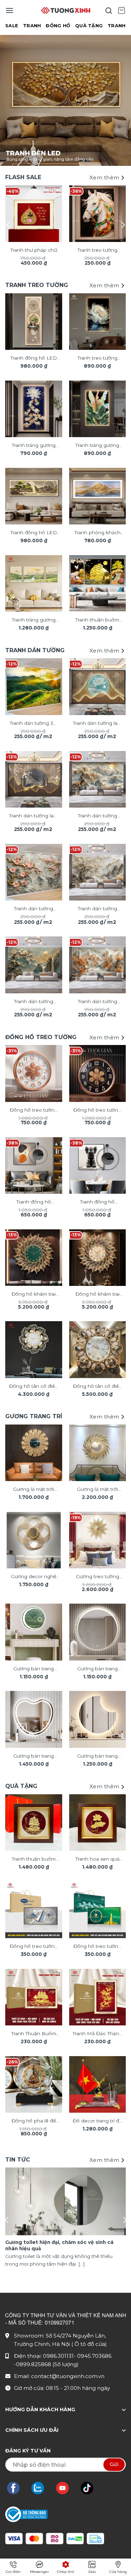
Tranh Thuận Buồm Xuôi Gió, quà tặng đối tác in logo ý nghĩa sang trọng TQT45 (34, 2034)
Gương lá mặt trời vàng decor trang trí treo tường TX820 (97, 1490)
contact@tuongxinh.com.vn (68, 2376)
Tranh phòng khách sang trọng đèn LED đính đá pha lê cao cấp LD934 (97, 533)
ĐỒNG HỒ (58, 26)
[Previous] (8, 225)
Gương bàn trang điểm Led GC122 (97, 1757)
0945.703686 (94, 2356)
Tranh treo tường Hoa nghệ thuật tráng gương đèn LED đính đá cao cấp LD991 (97, 359)
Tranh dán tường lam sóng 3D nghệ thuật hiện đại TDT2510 (97, 724)
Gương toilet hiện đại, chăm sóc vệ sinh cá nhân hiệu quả (59, 2245)
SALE (12, 26)
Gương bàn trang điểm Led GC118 (34, 1669)
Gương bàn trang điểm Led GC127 (97, 1669)
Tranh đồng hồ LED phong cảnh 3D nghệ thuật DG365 (34, 359)
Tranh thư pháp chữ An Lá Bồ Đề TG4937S (34, 251)
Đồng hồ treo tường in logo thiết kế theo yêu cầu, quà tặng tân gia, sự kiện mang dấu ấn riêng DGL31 (97, 1947)
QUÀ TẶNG (89, 26)
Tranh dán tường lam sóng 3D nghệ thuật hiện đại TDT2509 (34, 816)
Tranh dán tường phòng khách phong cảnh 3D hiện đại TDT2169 (97, 1002)
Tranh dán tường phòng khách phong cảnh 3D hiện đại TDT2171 (34, 1002)
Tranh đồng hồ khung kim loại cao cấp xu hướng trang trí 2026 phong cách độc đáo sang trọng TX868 (34, 1202)
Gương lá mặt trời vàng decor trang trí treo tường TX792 (34, 1490)
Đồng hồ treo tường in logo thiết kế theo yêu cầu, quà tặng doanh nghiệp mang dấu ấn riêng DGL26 (34, 1947)
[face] (17, 2488)
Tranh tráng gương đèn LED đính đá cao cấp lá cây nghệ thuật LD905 (97, 446)
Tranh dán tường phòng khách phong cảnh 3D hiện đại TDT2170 (97, 816)
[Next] (123, 225)
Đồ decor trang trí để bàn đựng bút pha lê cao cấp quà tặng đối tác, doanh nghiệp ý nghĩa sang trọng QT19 (97, 2121)
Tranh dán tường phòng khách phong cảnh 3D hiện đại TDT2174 (97, 909)
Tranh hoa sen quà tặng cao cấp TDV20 (97, 1860)
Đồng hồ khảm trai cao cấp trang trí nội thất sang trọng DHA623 (97, 1295)
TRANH (32, 26)
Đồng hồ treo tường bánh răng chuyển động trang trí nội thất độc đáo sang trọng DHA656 (97, 1111)
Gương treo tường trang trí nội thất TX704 (97, 1577)
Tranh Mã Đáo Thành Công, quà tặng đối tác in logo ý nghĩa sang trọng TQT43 (97, 2034)
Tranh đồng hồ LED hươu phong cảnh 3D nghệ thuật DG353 (34, 533)
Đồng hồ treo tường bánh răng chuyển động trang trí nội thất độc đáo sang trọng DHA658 (34, 1111)
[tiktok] (90, 2488)
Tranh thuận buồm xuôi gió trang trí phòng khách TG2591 (97, 620)
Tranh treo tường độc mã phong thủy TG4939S (97, 251)
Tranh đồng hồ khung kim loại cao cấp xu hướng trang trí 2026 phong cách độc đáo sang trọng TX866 (97, 1202)
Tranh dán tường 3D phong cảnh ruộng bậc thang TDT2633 (34, 724)
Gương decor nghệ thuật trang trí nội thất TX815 (34, 1577)
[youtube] (66, 2488)
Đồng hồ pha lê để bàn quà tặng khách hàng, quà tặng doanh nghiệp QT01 (34, 2121)
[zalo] (41, 2488)
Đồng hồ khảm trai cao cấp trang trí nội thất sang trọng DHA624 (34, 1295)
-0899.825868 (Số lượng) (46, 2364)
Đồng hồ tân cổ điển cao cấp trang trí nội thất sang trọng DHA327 (34, 1387)
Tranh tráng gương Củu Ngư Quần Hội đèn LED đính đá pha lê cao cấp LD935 (34, 446)
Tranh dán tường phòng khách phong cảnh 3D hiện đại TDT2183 (34, 909)
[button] (9, 10)
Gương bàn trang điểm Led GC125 (34, 1757)
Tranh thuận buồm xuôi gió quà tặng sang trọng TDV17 (34, 1860)
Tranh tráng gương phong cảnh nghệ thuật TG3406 (34, 620)
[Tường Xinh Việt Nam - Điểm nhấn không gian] (66, 10)
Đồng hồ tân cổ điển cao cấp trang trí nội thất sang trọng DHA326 (97, 1387)
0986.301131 (58, 2356)
